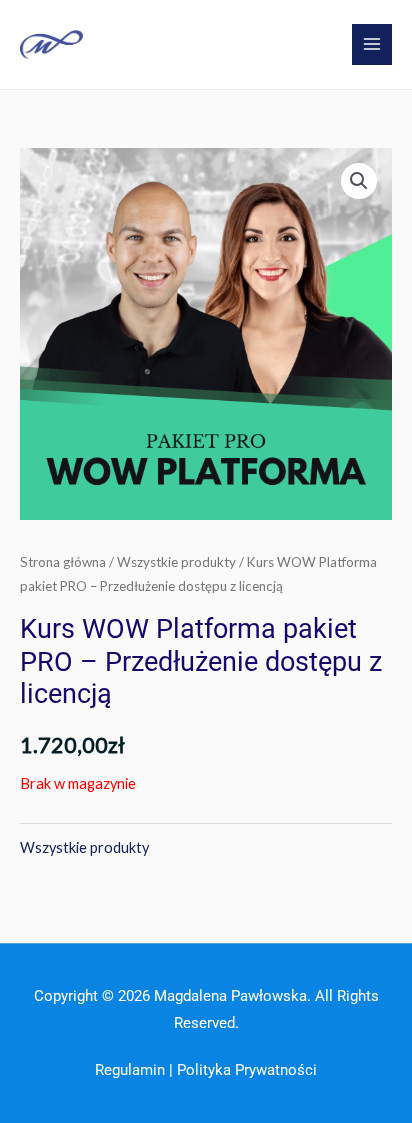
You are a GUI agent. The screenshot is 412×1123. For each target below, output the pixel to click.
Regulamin (130, 1070)
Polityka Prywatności (247, 1070)
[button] (359, 181)
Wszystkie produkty (176, 562)
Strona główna (63, 562)
